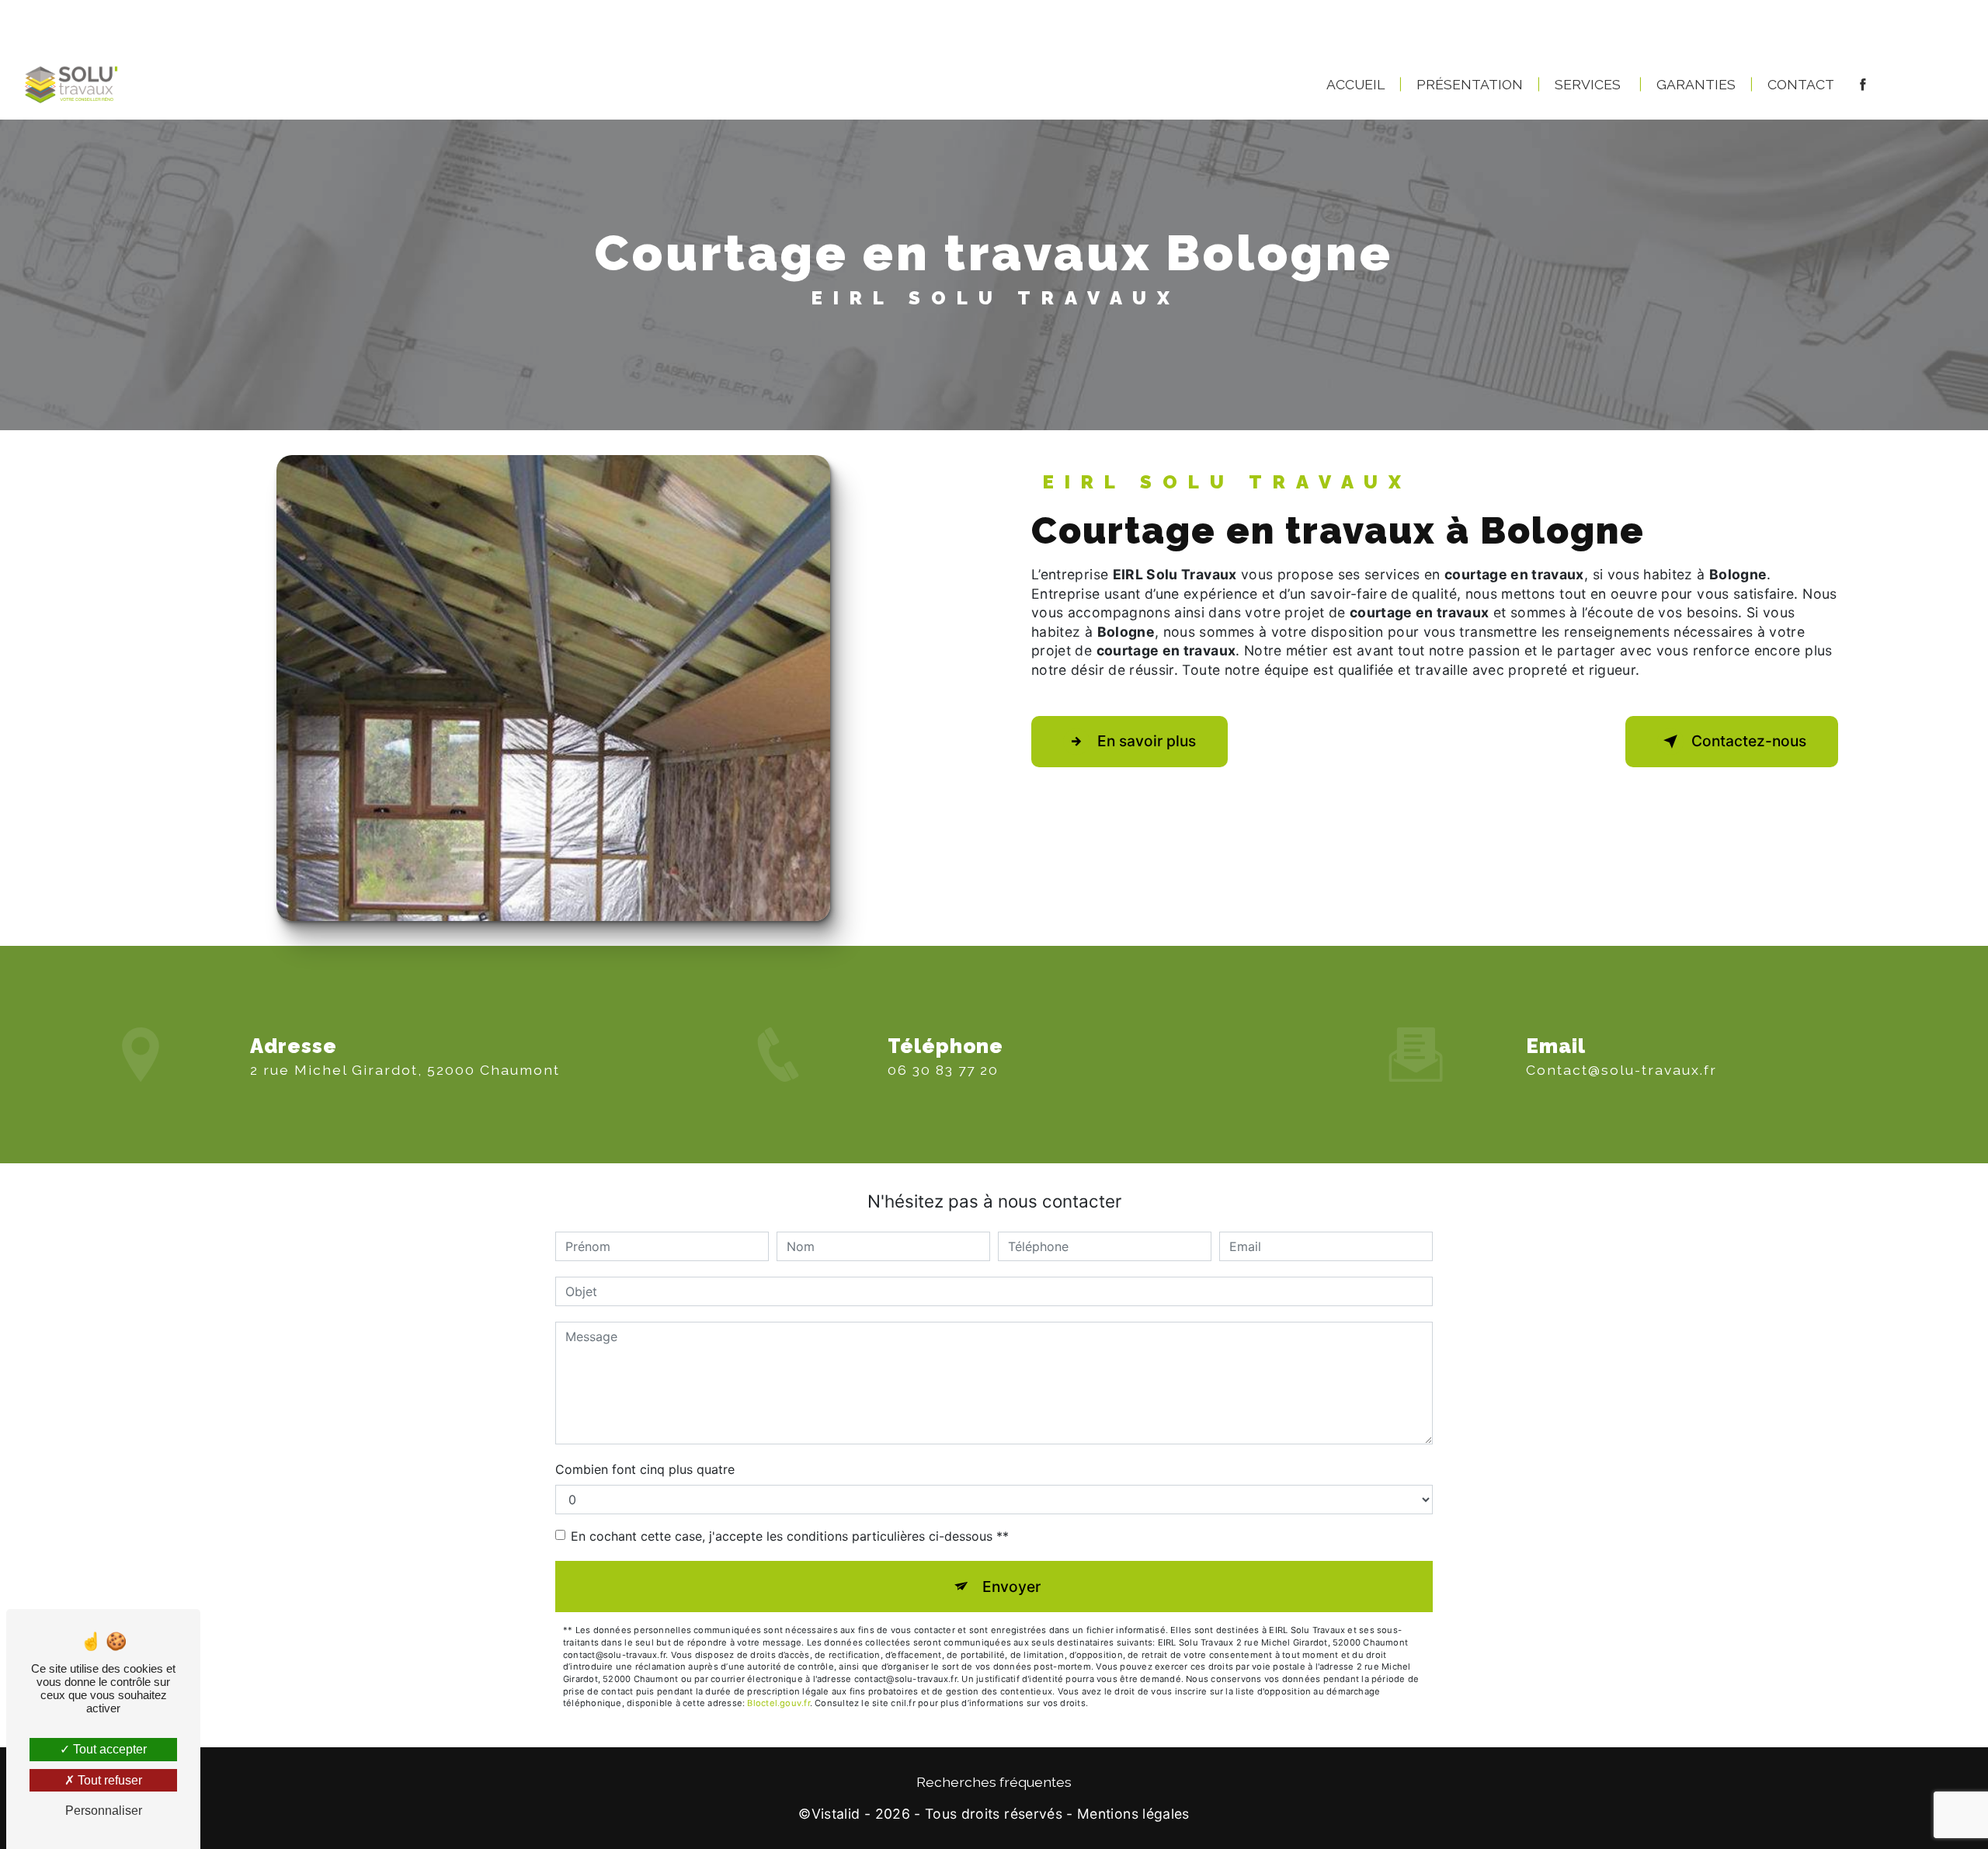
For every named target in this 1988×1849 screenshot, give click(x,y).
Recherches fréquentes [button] (994, 1782)
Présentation (1470, 84)
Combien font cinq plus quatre (645, 1469)
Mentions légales (1133, 1814)
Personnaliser (104, 1811)
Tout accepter (108, 1749)
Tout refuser (108, 1780)
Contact (1801, 84)
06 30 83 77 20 (943, 1070)
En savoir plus (1147, 741)
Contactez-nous (1749, 741)
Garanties (1696, 84)
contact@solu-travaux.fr (1621, 1070)
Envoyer (1011, 1587)
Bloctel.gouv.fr (778, 1703)
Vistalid (836, 1814)
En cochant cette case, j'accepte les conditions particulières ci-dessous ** (790, 1536)
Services (1588, 84)
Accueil (1355, 84)
